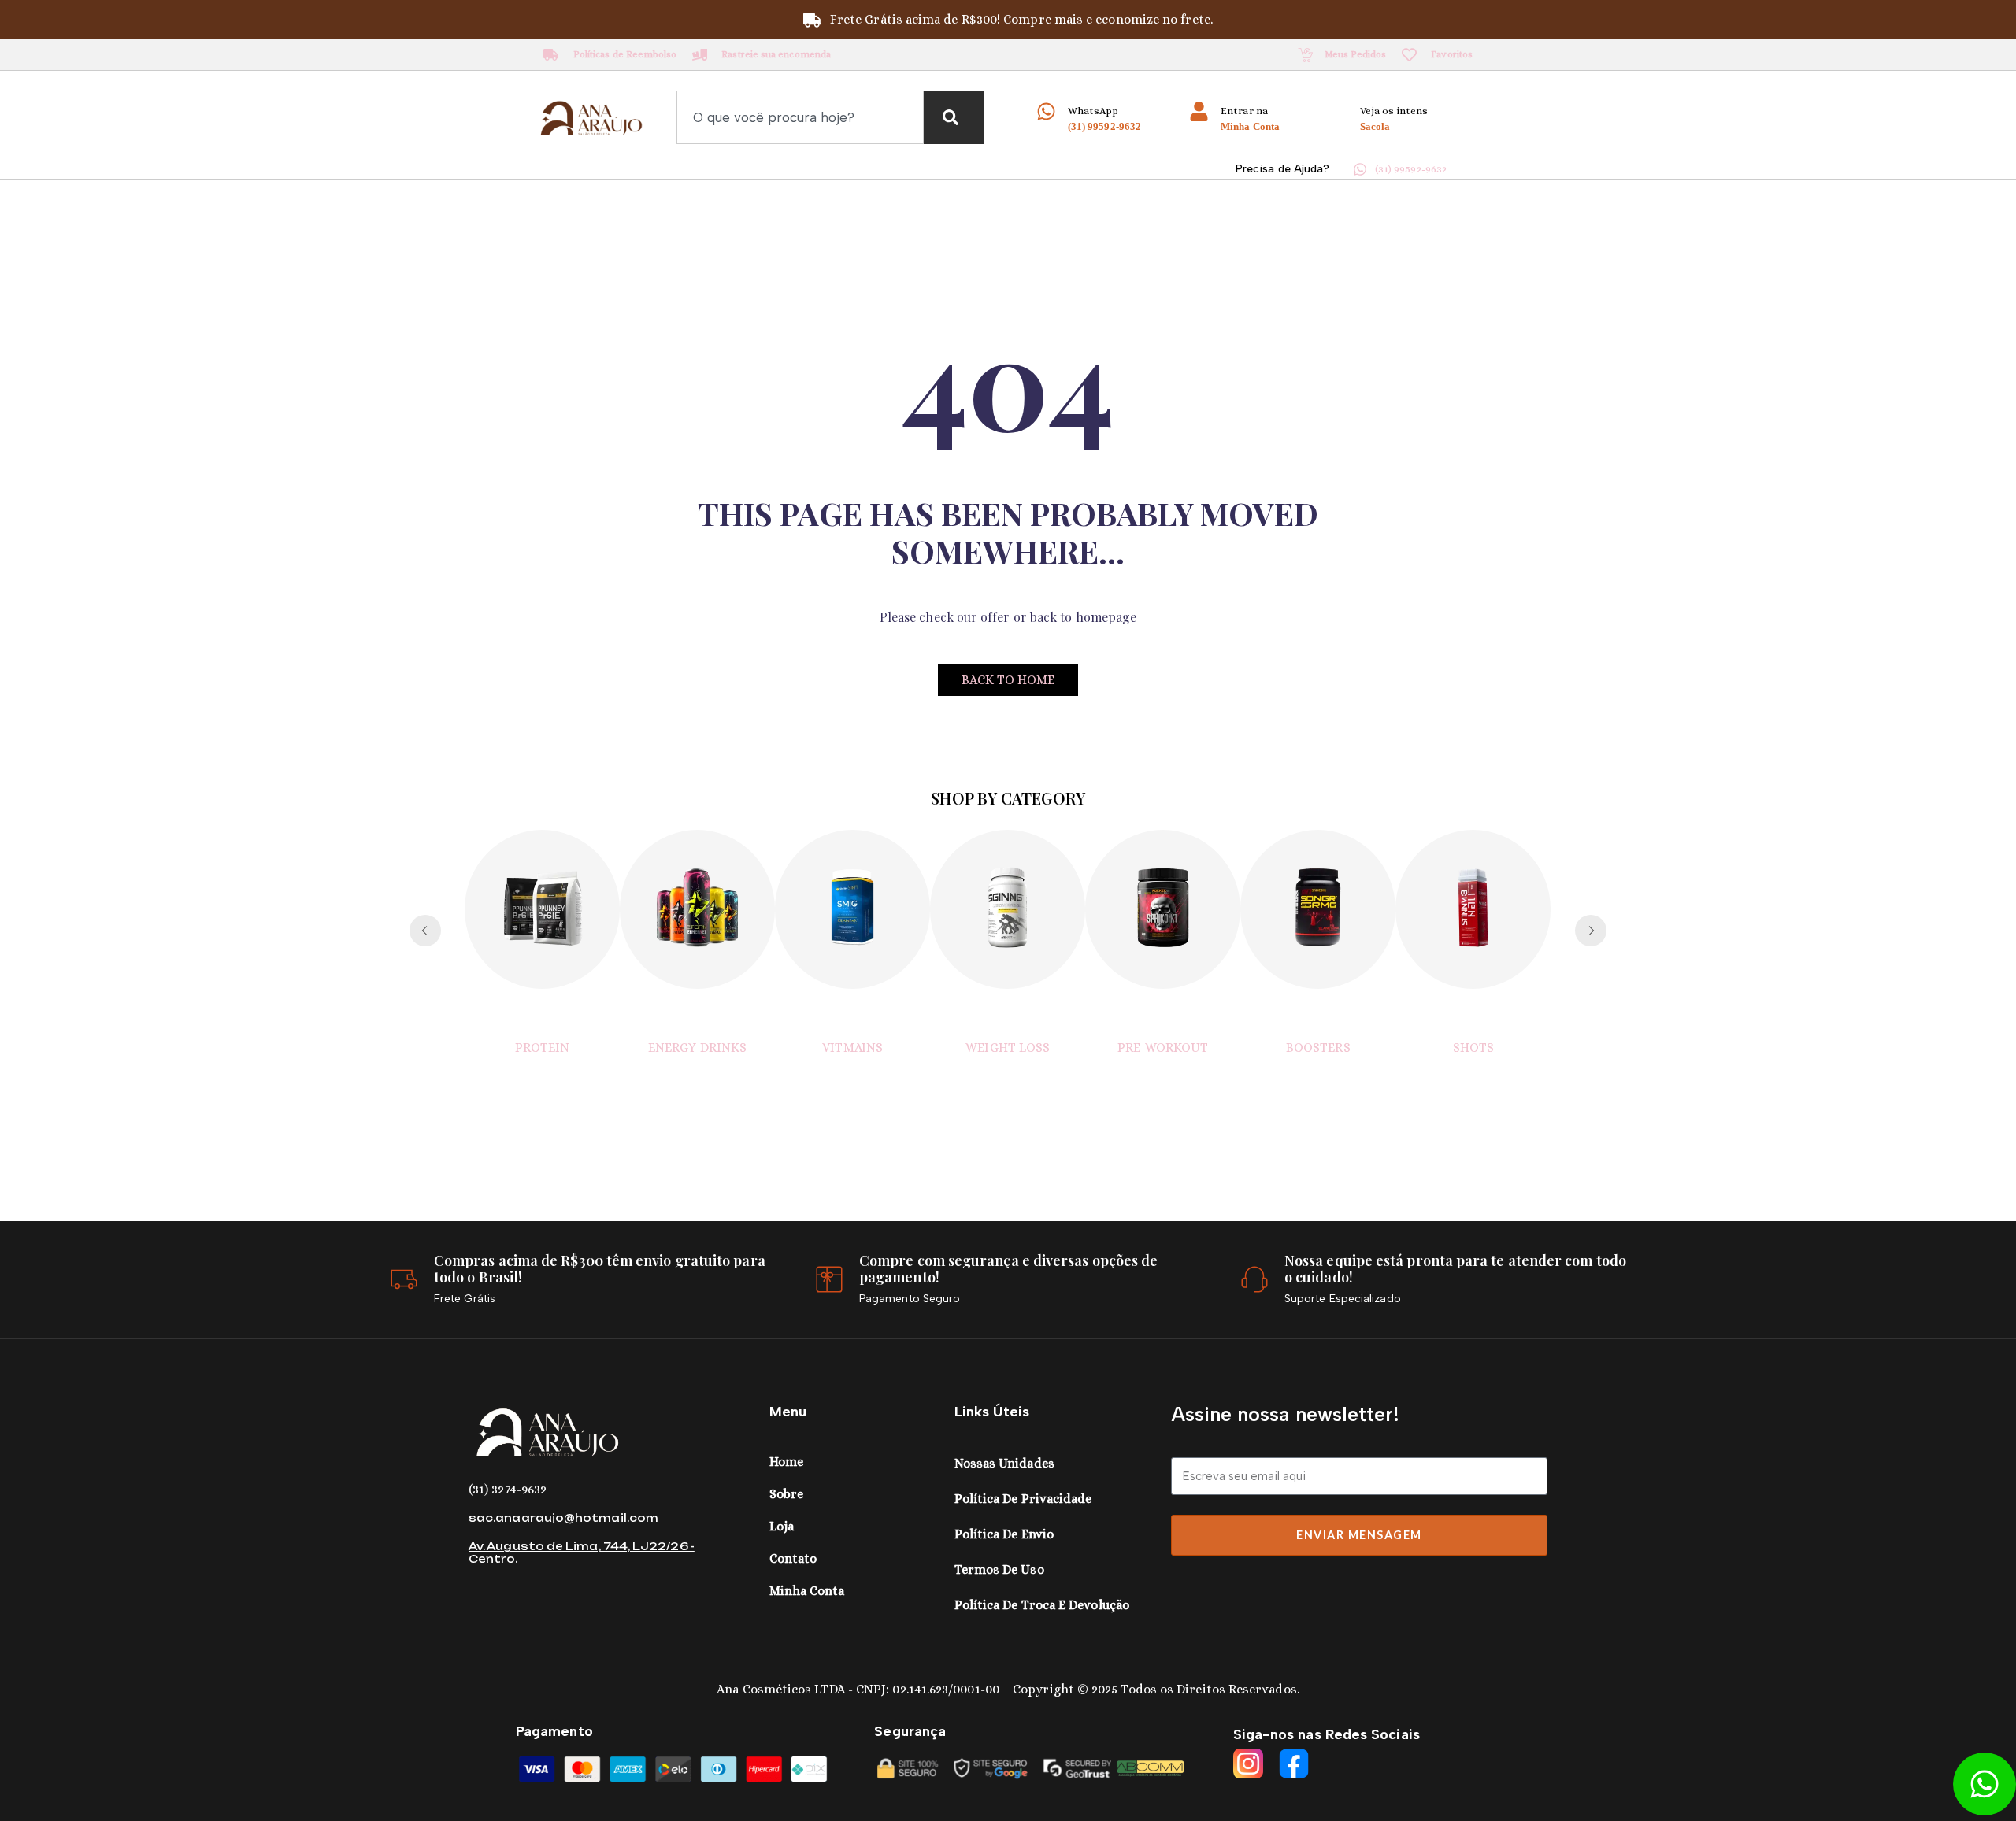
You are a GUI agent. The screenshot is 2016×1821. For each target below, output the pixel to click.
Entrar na (1244, 111)
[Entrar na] (1199, 111)
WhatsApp (1093, 111)
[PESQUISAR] (954, 117)
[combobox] (800, 117)
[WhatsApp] (1046, 111)
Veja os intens (1394, 111)
